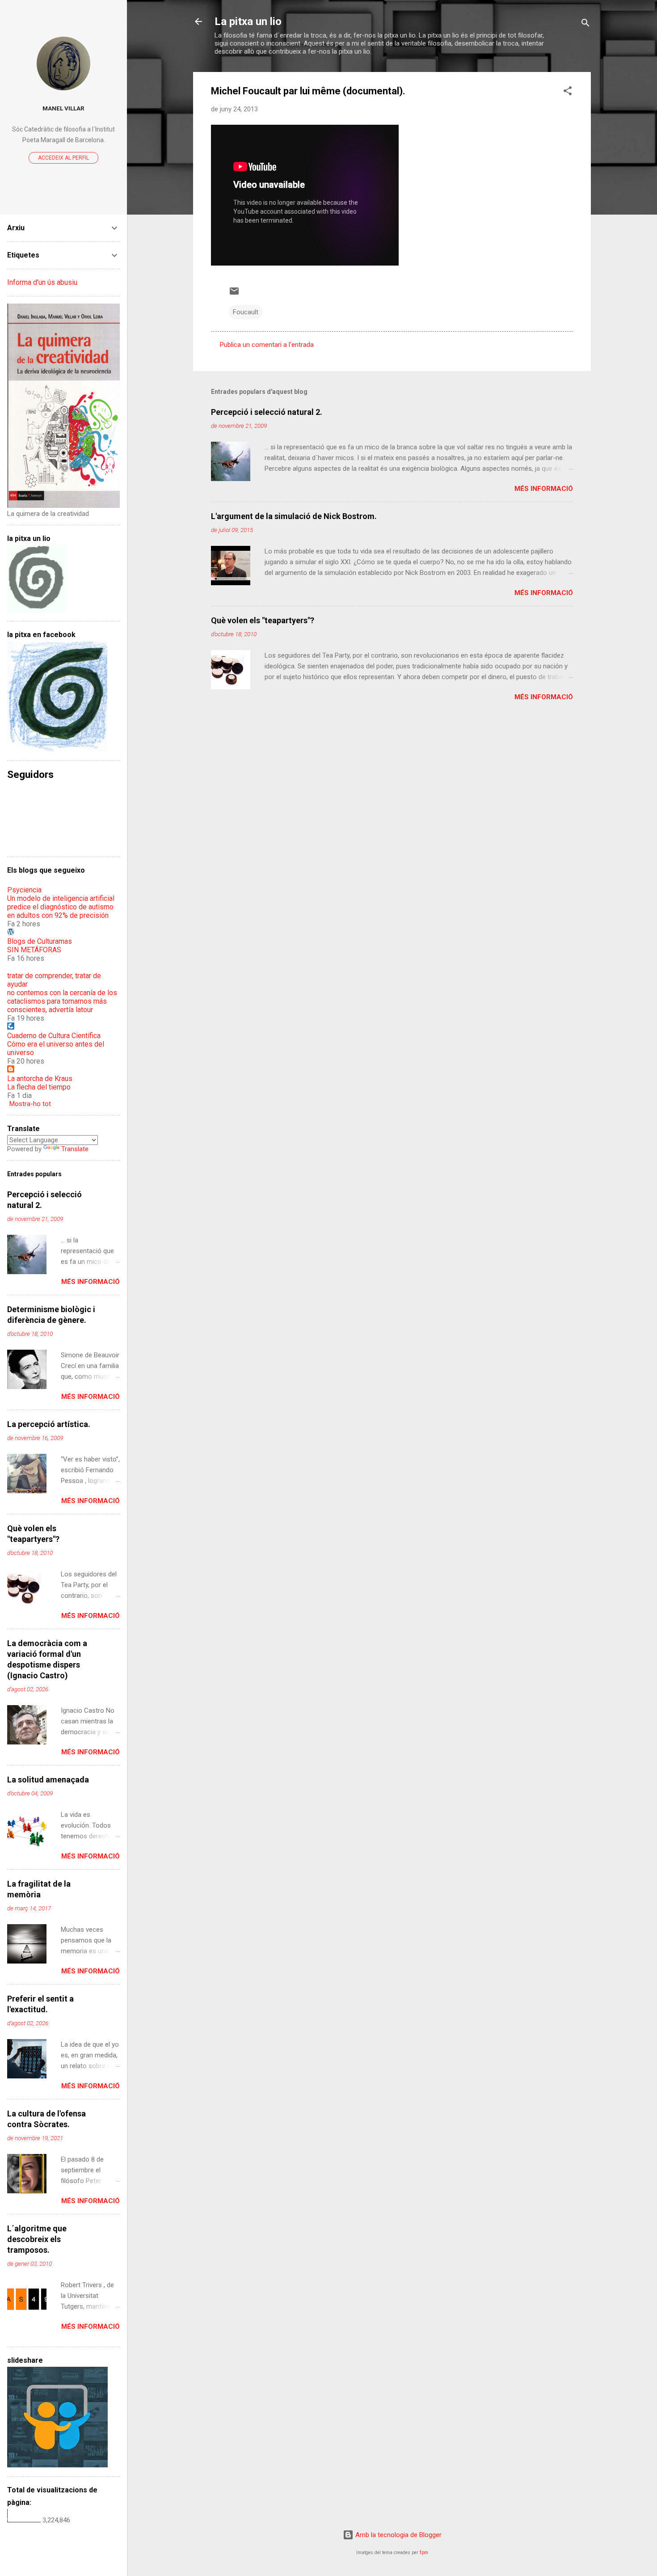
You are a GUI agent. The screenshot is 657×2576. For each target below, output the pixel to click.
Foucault (246, 312)
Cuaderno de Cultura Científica (54, 1036)
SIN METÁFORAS (34, 950)
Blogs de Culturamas (40, 941)
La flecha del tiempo (39, 1087)
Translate (75, 1149)
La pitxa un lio (248, 21)
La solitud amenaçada (48, 1780)
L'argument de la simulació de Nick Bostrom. (294, 516)
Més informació (544, 489)
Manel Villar (63, 108)
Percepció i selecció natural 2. (267, 412)
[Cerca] (585, 24)
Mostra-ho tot (30, 1104)
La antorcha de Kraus (40, 1079)
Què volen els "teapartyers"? (263, 620)
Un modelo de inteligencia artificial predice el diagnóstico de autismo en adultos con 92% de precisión (61, 907)
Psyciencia (24, 890)
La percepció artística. (49, 1424)
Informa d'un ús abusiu (42, 282)
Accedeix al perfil (63, 158)
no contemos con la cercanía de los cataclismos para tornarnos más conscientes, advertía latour (62, 1001)
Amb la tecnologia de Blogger (398, 2535)
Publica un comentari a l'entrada (267, 345)
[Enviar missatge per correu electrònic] (234, 294)
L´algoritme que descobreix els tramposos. (37, 2239)
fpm (424, 2553)
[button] (568, 92)
